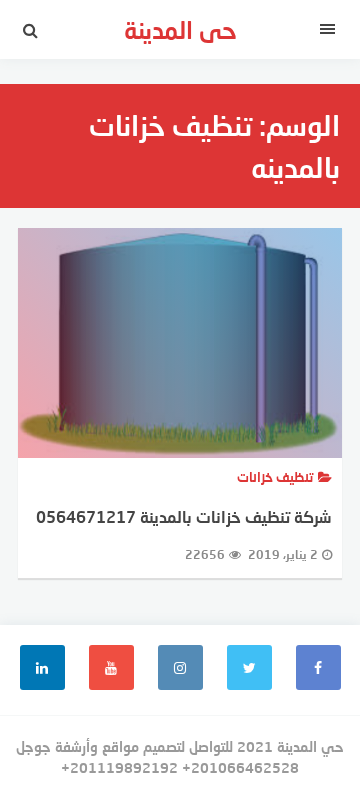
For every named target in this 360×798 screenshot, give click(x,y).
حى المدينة (180, 29)
